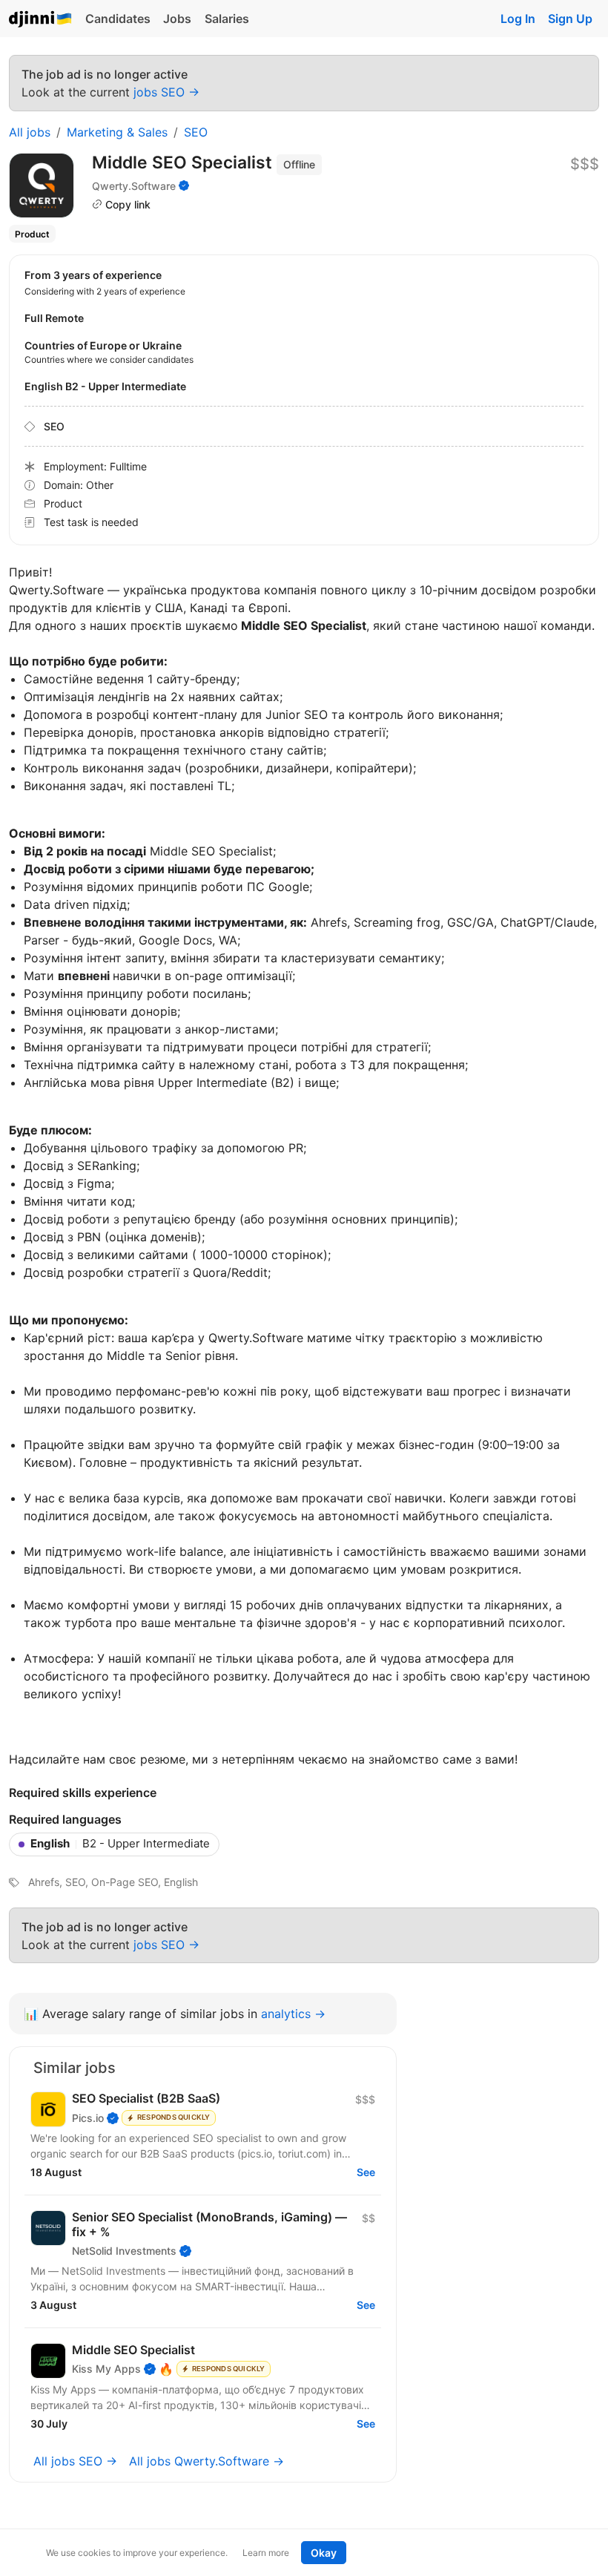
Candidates (118, 19)
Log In (518, 19)
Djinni (41, 20)
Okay (324, 2553)
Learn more (266, 2553)
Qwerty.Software (134, 186)
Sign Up (570, 19)
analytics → (293, 2014)
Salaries (227, 19)
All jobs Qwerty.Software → (206, 2461)
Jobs (177, 19)
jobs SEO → (166, 92)
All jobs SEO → (75, 2461)
